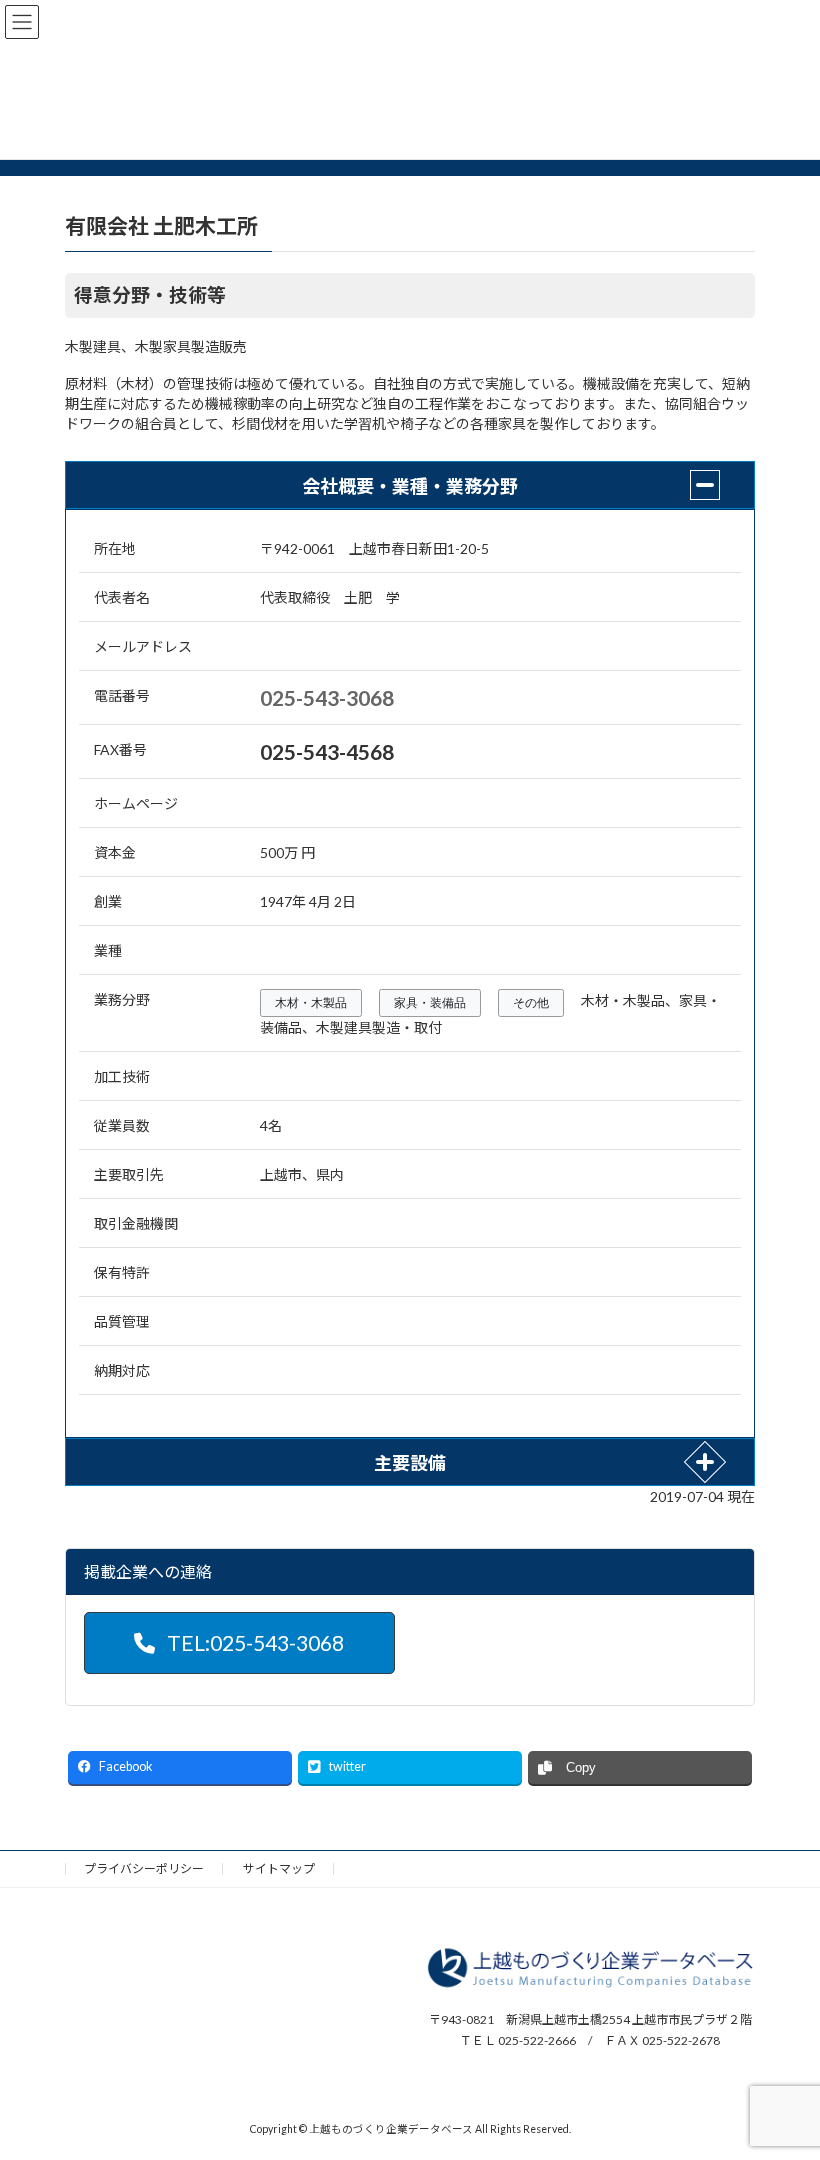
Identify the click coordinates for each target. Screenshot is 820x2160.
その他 (531, 1003)
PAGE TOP (782, 2074)
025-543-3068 (327, 697)
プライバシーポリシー (144, 1868)
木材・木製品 (311, 1003)
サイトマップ (279, 1868)
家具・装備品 (430, 1003)
